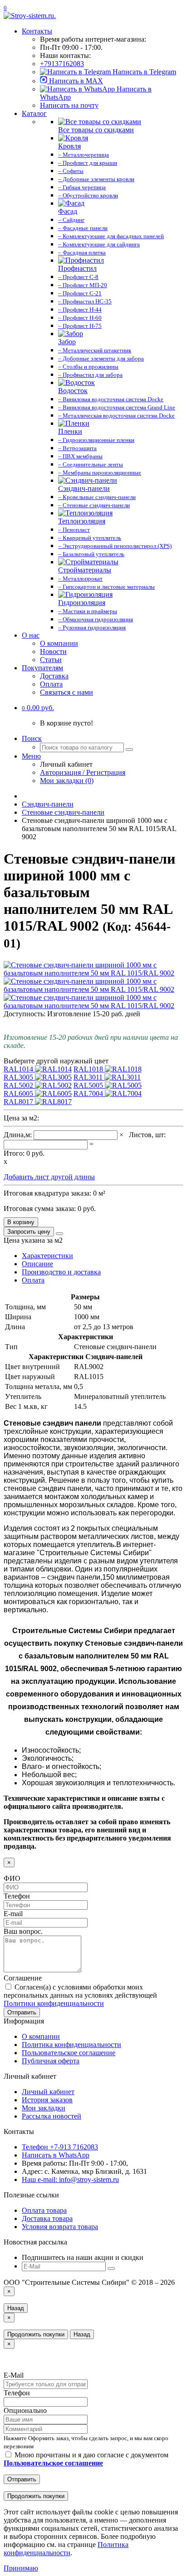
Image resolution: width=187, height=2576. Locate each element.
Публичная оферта (51, 2061)
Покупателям (42, 668)
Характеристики (47, 1256)
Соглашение (23, 1978)
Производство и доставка (61, 1272)
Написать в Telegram (143, 72)
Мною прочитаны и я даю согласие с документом (86, 2459)
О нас (31, 635)
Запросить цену (29, 1232)
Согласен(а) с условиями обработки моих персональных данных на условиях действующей (80, 1995)
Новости (53, 651)
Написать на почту (69, 105)
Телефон (17, 1896)
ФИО (12, 1878)
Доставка (54, 676)
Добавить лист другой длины (49, 1177)
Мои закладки (44, 2108)
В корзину (21, 1222)
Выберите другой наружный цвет (56, 1061)
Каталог (34, 113)
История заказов (47, 2100)
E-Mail (14, 2375)
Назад (16, 2308)
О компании (59, 643)
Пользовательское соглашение (69, 2053)
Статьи (51, 660)
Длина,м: (19, 1135)
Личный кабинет (48, 2092)
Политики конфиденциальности (54, 2003)
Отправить (22, 2012)
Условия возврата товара (60, 2227)
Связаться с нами (66, 692)
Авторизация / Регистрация (83, 772)
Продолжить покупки (36, 2334)
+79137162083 (62, 64)
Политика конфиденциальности (71, 2045)
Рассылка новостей (52, 2116)
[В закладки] (59, 1234)
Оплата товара (44, 2210)
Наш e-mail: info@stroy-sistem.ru (70, 2180)
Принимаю (21, 2568)
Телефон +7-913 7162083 (60, 2147)
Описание (37, 1264)
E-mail (13, 1914)
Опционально (25, 2410)
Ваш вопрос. (23, 1931)
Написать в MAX (75, 81)
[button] (38, 708)
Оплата (51, 684)
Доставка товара (47, 2218)
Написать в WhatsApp (56, 2155)
